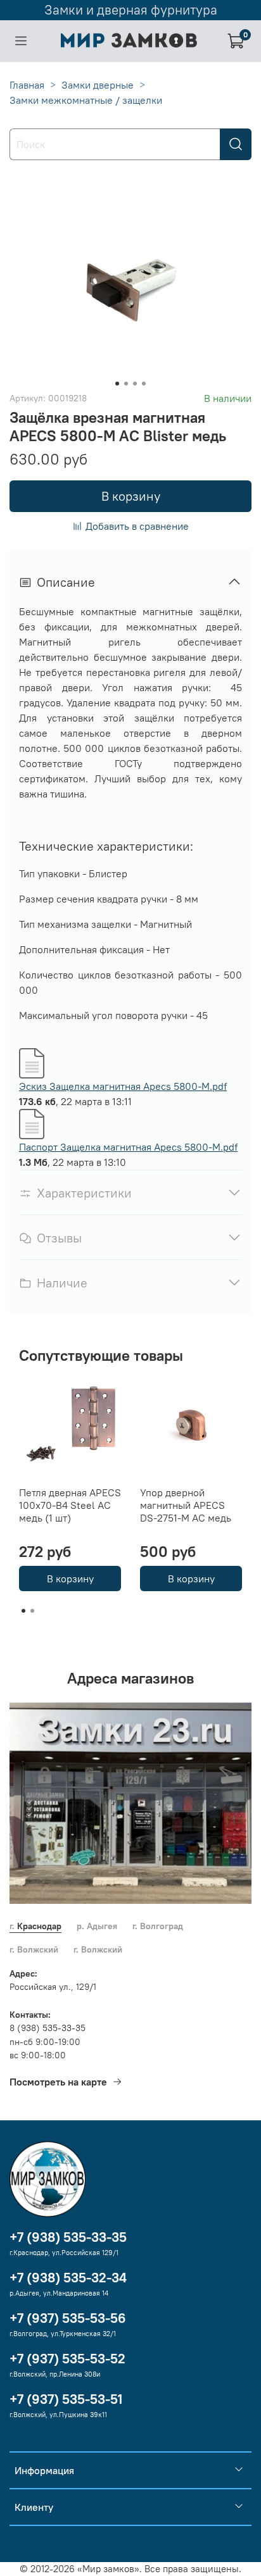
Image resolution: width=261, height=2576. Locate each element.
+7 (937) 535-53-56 (68, 2318)
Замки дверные (98, 85)
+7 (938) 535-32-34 (68, 2278)
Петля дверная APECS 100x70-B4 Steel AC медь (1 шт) (70, 1505)
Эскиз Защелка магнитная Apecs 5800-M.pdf (123, 1086)
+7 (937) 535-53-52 (67, 2359)
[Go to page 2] (32, 1611)
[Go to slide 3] (135, 384)
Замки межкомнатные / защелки (86, 100)
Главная (27, 85)
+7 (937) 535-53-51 (66, 2399)
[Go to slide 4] (144, 384)
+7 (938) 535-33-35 (68, 2237)
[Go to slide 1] (117, 384)
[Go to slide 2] (126, 384)
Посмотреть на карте (58, 2082)
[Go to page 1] (23, 1611)
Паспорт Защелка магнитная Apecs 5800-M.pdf (128, 1147)
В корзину (70, 1579)
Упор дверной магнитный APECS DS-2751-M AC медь (186, 1505)
